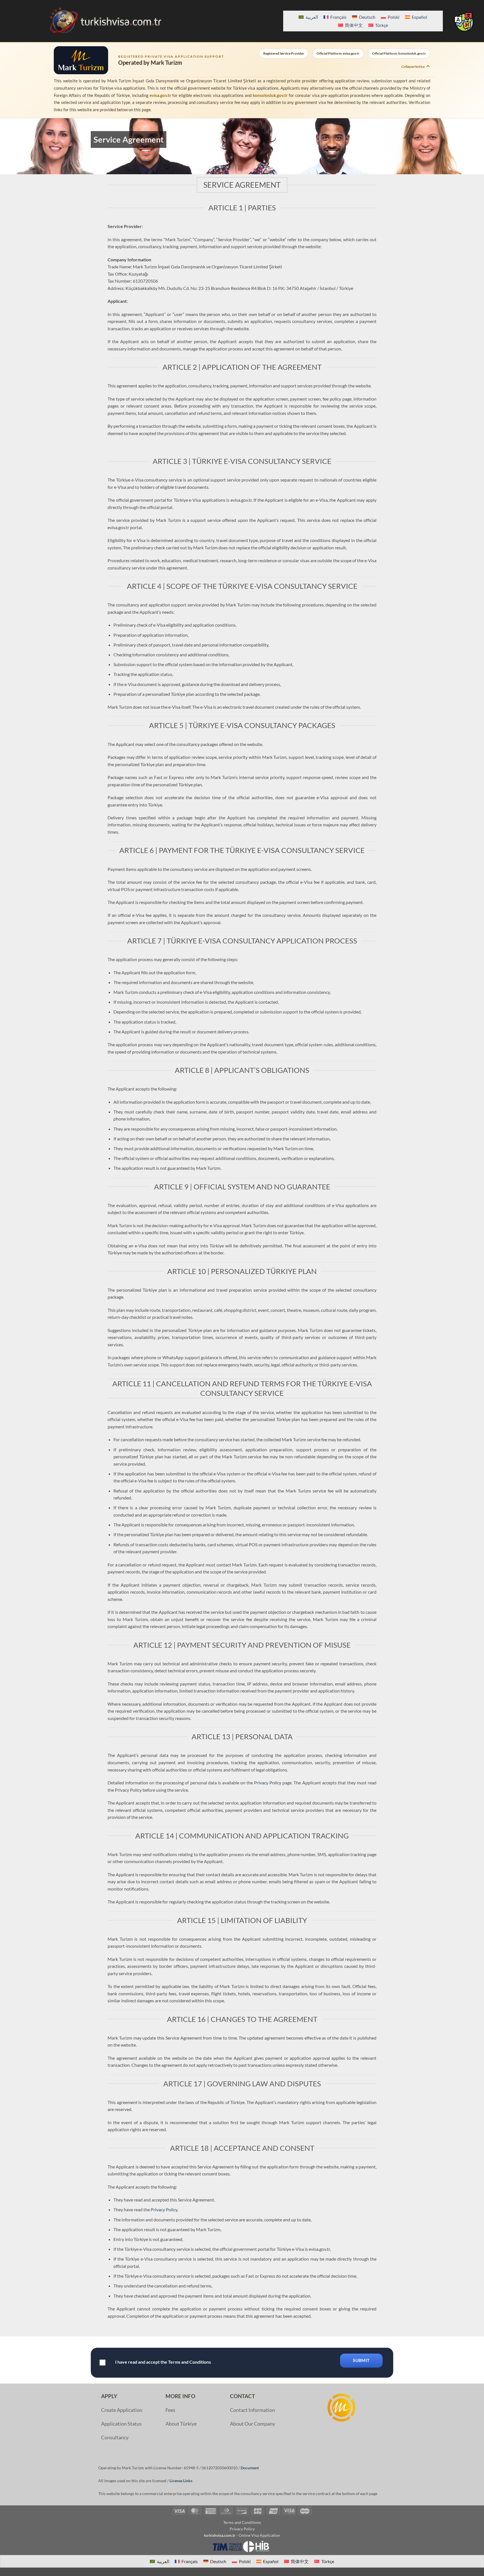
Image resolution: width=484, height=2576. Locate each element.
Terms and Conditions (242, 2522)
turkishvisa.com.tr (220, 2535)
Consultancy (115, 2437)
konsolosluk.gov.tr (270, 95)
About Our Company (253, 2424)
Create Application (122, 2410)
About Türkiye (181, 2424)
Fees (170, 2410)
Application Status (121, 2424)
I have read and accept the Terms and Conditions (163, 2362)
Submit (361, 2360)
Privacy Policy (268, 1783)
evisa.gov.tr (160, 95)
